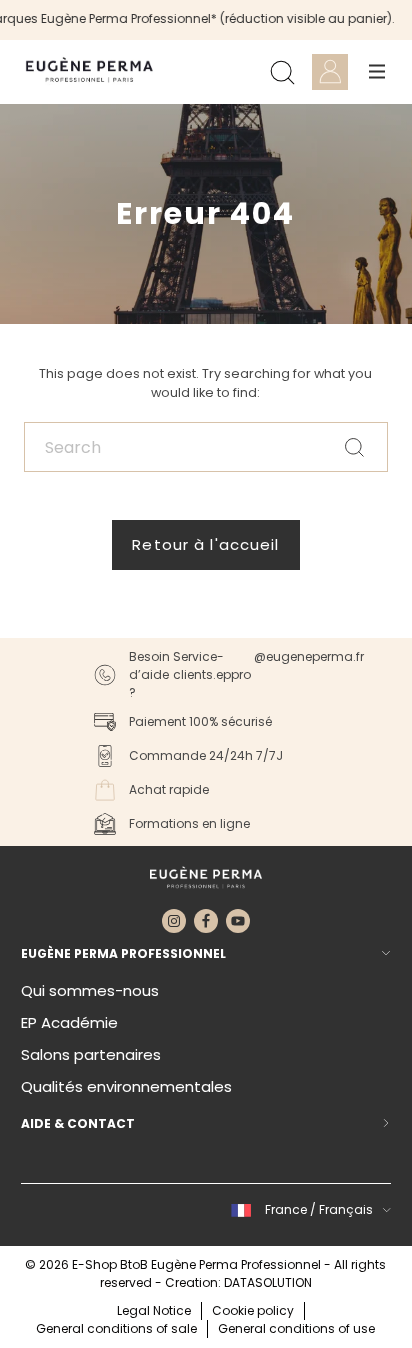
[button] (308, 1210)
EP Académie (69, 1022)
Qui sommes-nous (90, 990)
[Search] (282, 72)
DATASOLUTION (268, 1282)
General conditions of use (296, 1328)
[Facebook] (206, 921)
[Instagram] (174, 921)
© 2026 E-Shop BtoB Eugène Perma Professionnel (174, 1264)
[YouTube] (238, 921)
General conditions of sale (116, 1328)
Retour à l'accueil (205, 544)
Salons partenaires (91, 1054)
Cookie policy (253, 1310)
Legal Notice (154, 1310)
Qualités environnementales (126, 1086)
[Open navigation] (377, 72)
